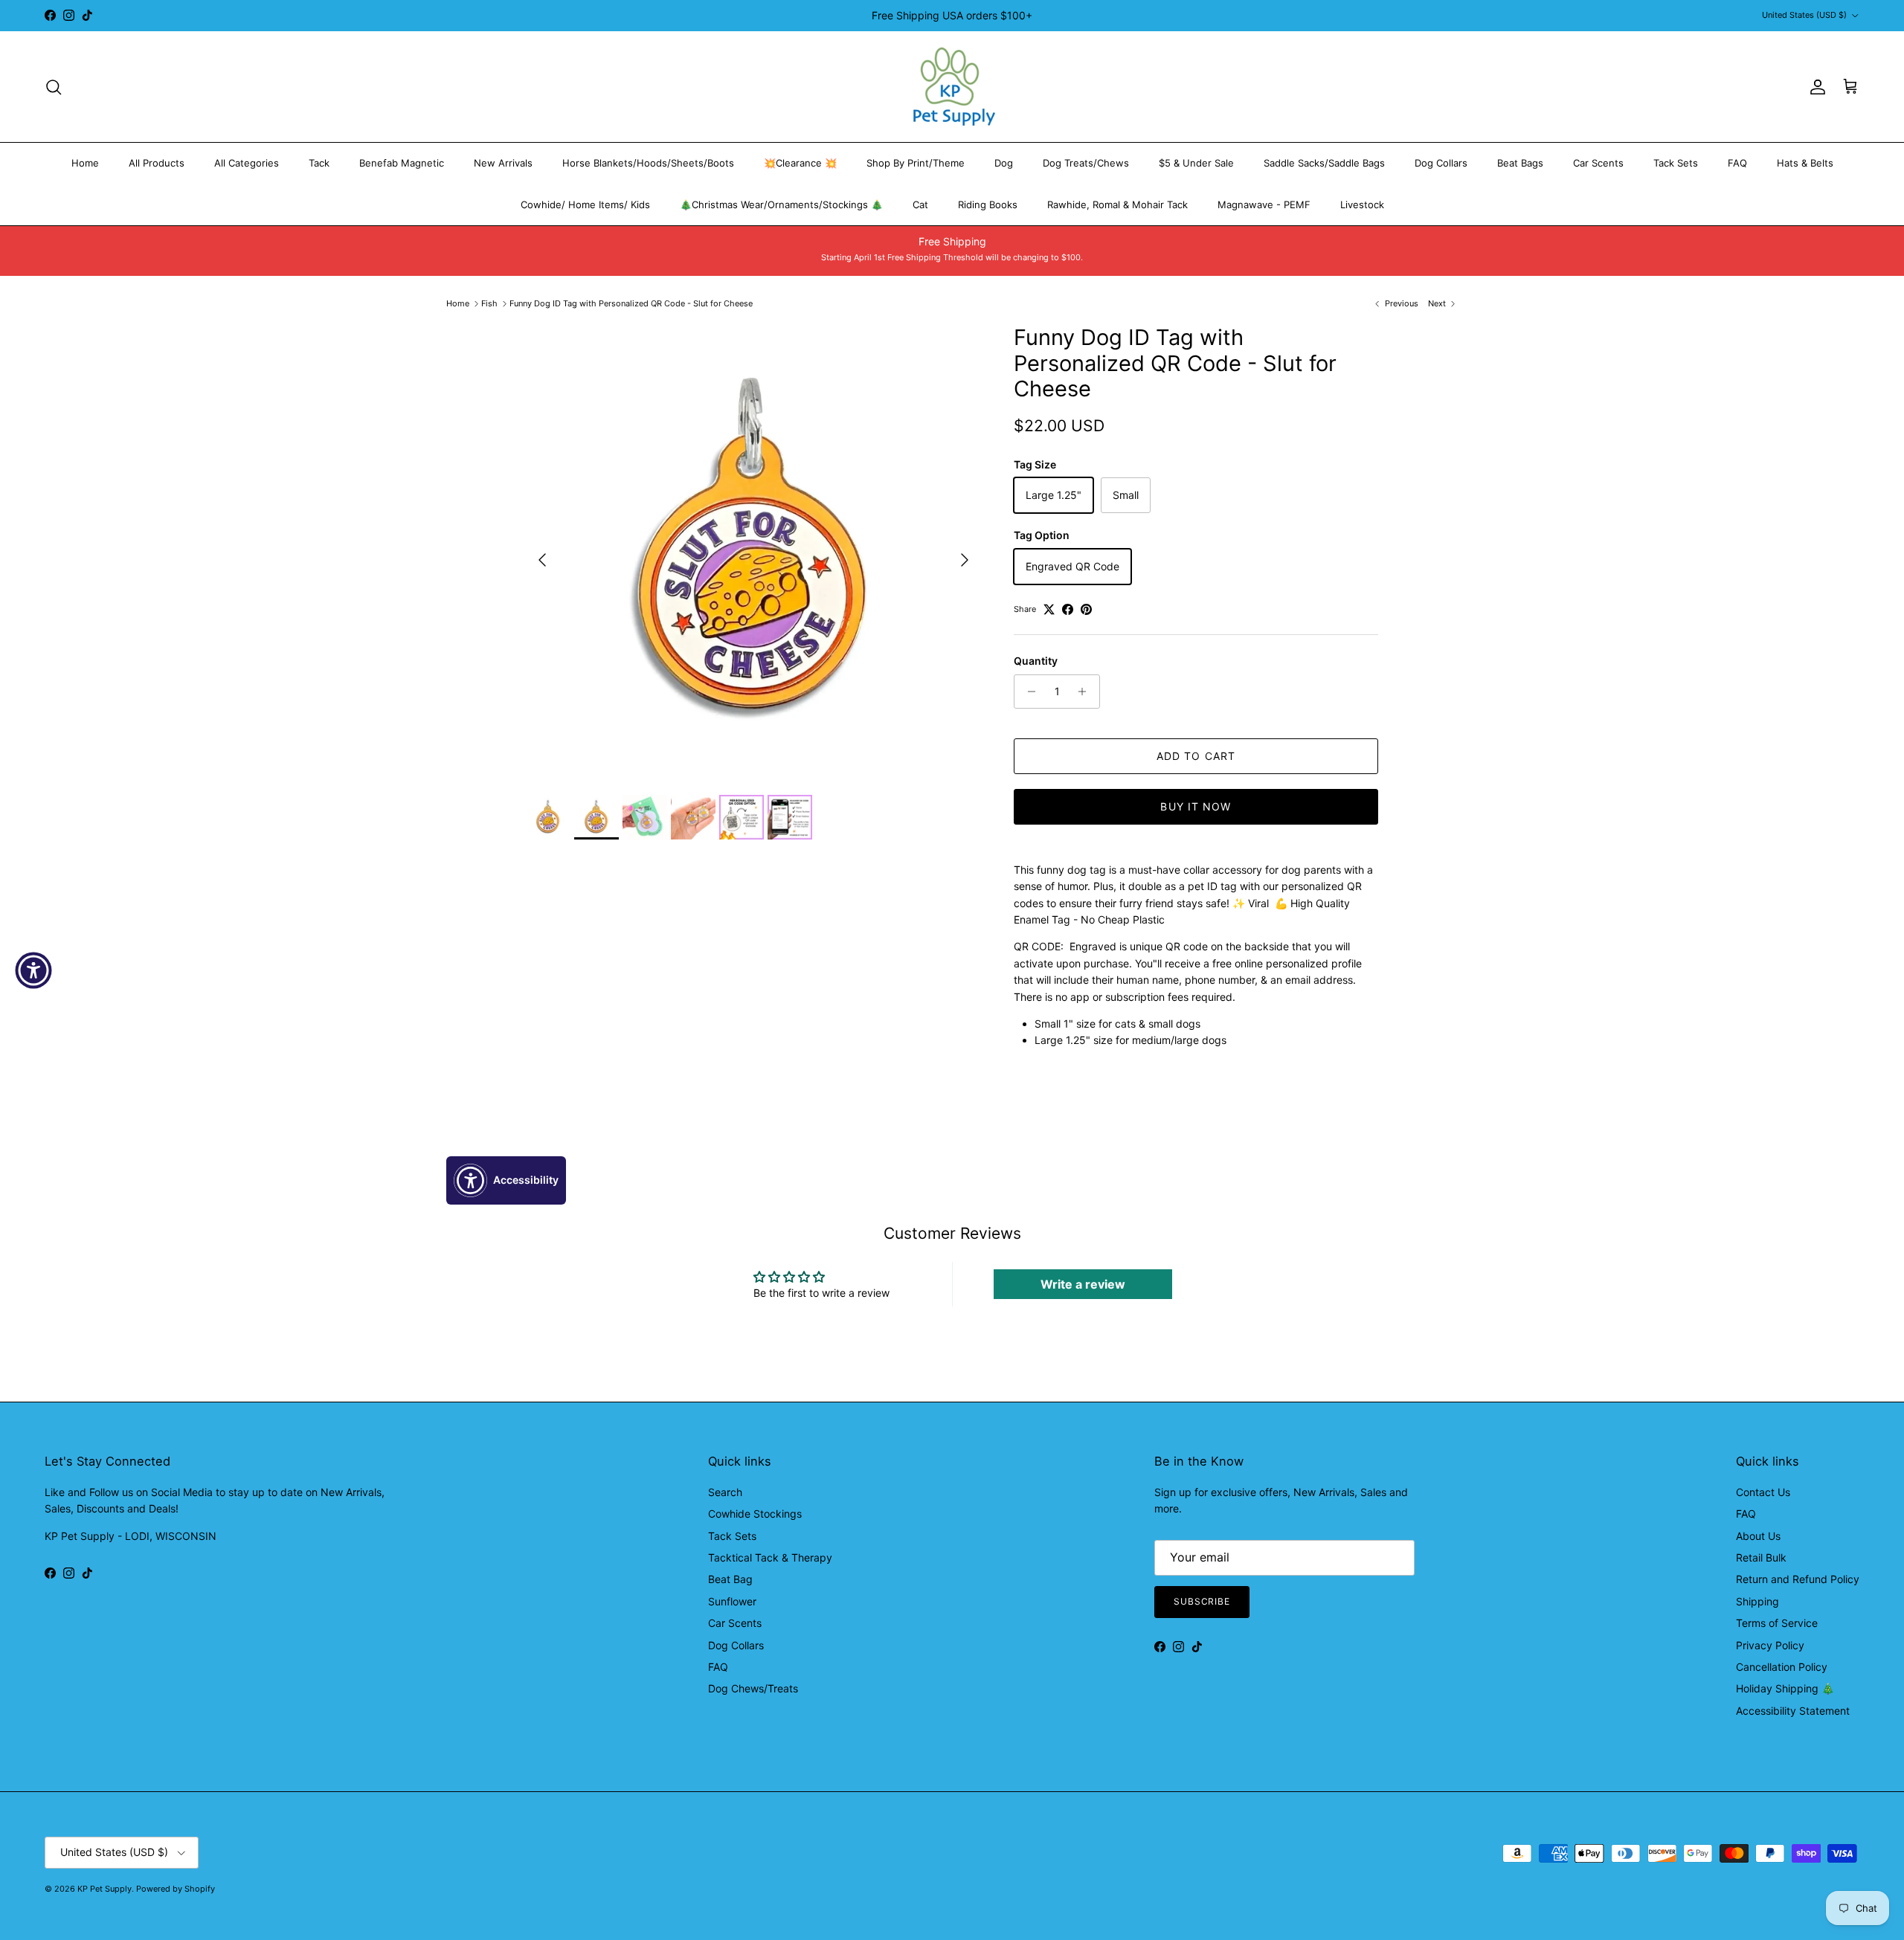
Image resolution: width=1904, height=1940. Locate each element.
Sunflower (732, 1601)
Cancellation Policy (1782, 1667)
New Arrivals (503, 163)
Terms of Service (1777, 1623)
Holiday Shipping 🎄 (1785, 1688)
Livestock (1362, 204)
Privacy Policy (1770, 1645)
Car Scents (1598, 163)
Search (725, 1492)
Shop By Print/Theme (916, 163)
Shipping (1757, 1601)
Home (85, 163)
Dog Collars (1441, 163)
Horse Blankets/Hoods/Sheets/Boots (648, 163)
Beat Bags (1520, 163)
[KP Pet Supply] (952, 87)
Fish (489, 303)
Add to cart (1196, 756)
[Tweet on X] (1049, 609)
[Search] (54, 87)
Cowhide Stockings (755, 1514)
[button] (506, 1180)
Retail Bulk (1761, 1557)
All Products (157, 163)
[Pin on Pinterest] (1086, 609)
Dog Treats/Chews (1086, 163)
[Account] (1815, 87)
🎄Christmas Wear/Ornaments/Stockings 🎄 (781, 204)
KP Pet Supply (104, 1889)
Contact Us (1763, 1492)
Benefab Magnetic (402, 163)
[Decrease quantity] (1027, 692)
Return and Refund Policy (1798, 1579)
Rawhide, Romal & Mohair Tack (1117, 204)
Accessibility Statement (1793, 1711)
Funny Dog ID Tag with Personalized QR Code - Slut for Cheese (631, 303)
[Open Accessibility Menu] (33, 970)
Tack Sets (1676, 163)
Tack (319, 163)
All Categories (247, 163)
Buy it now (1196, 806)
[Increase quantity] (1086, 692)
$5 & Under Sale (1196, 163)
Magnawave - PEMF (1264, 204)
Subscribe (1202, 1601)
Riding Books (988, 204)
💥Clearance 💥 (800, 163)
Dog (1004, 163)
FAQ (1737, 163)
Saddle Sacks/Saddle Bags (1324, 163)
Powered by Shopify (176, 1889)
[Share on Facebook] (1068, 609)
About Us (1758, 1536)
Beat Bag (730, 1579)
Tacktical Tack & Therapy (770, 1557)
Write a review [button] (1083, 1284)
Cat (920, 204)
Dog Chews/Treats (753, 1688)
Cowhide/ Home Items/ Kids (585, 204)
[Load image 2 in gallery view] (753, 552)
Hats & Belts (1805, 163)
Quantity (1036, 661)
